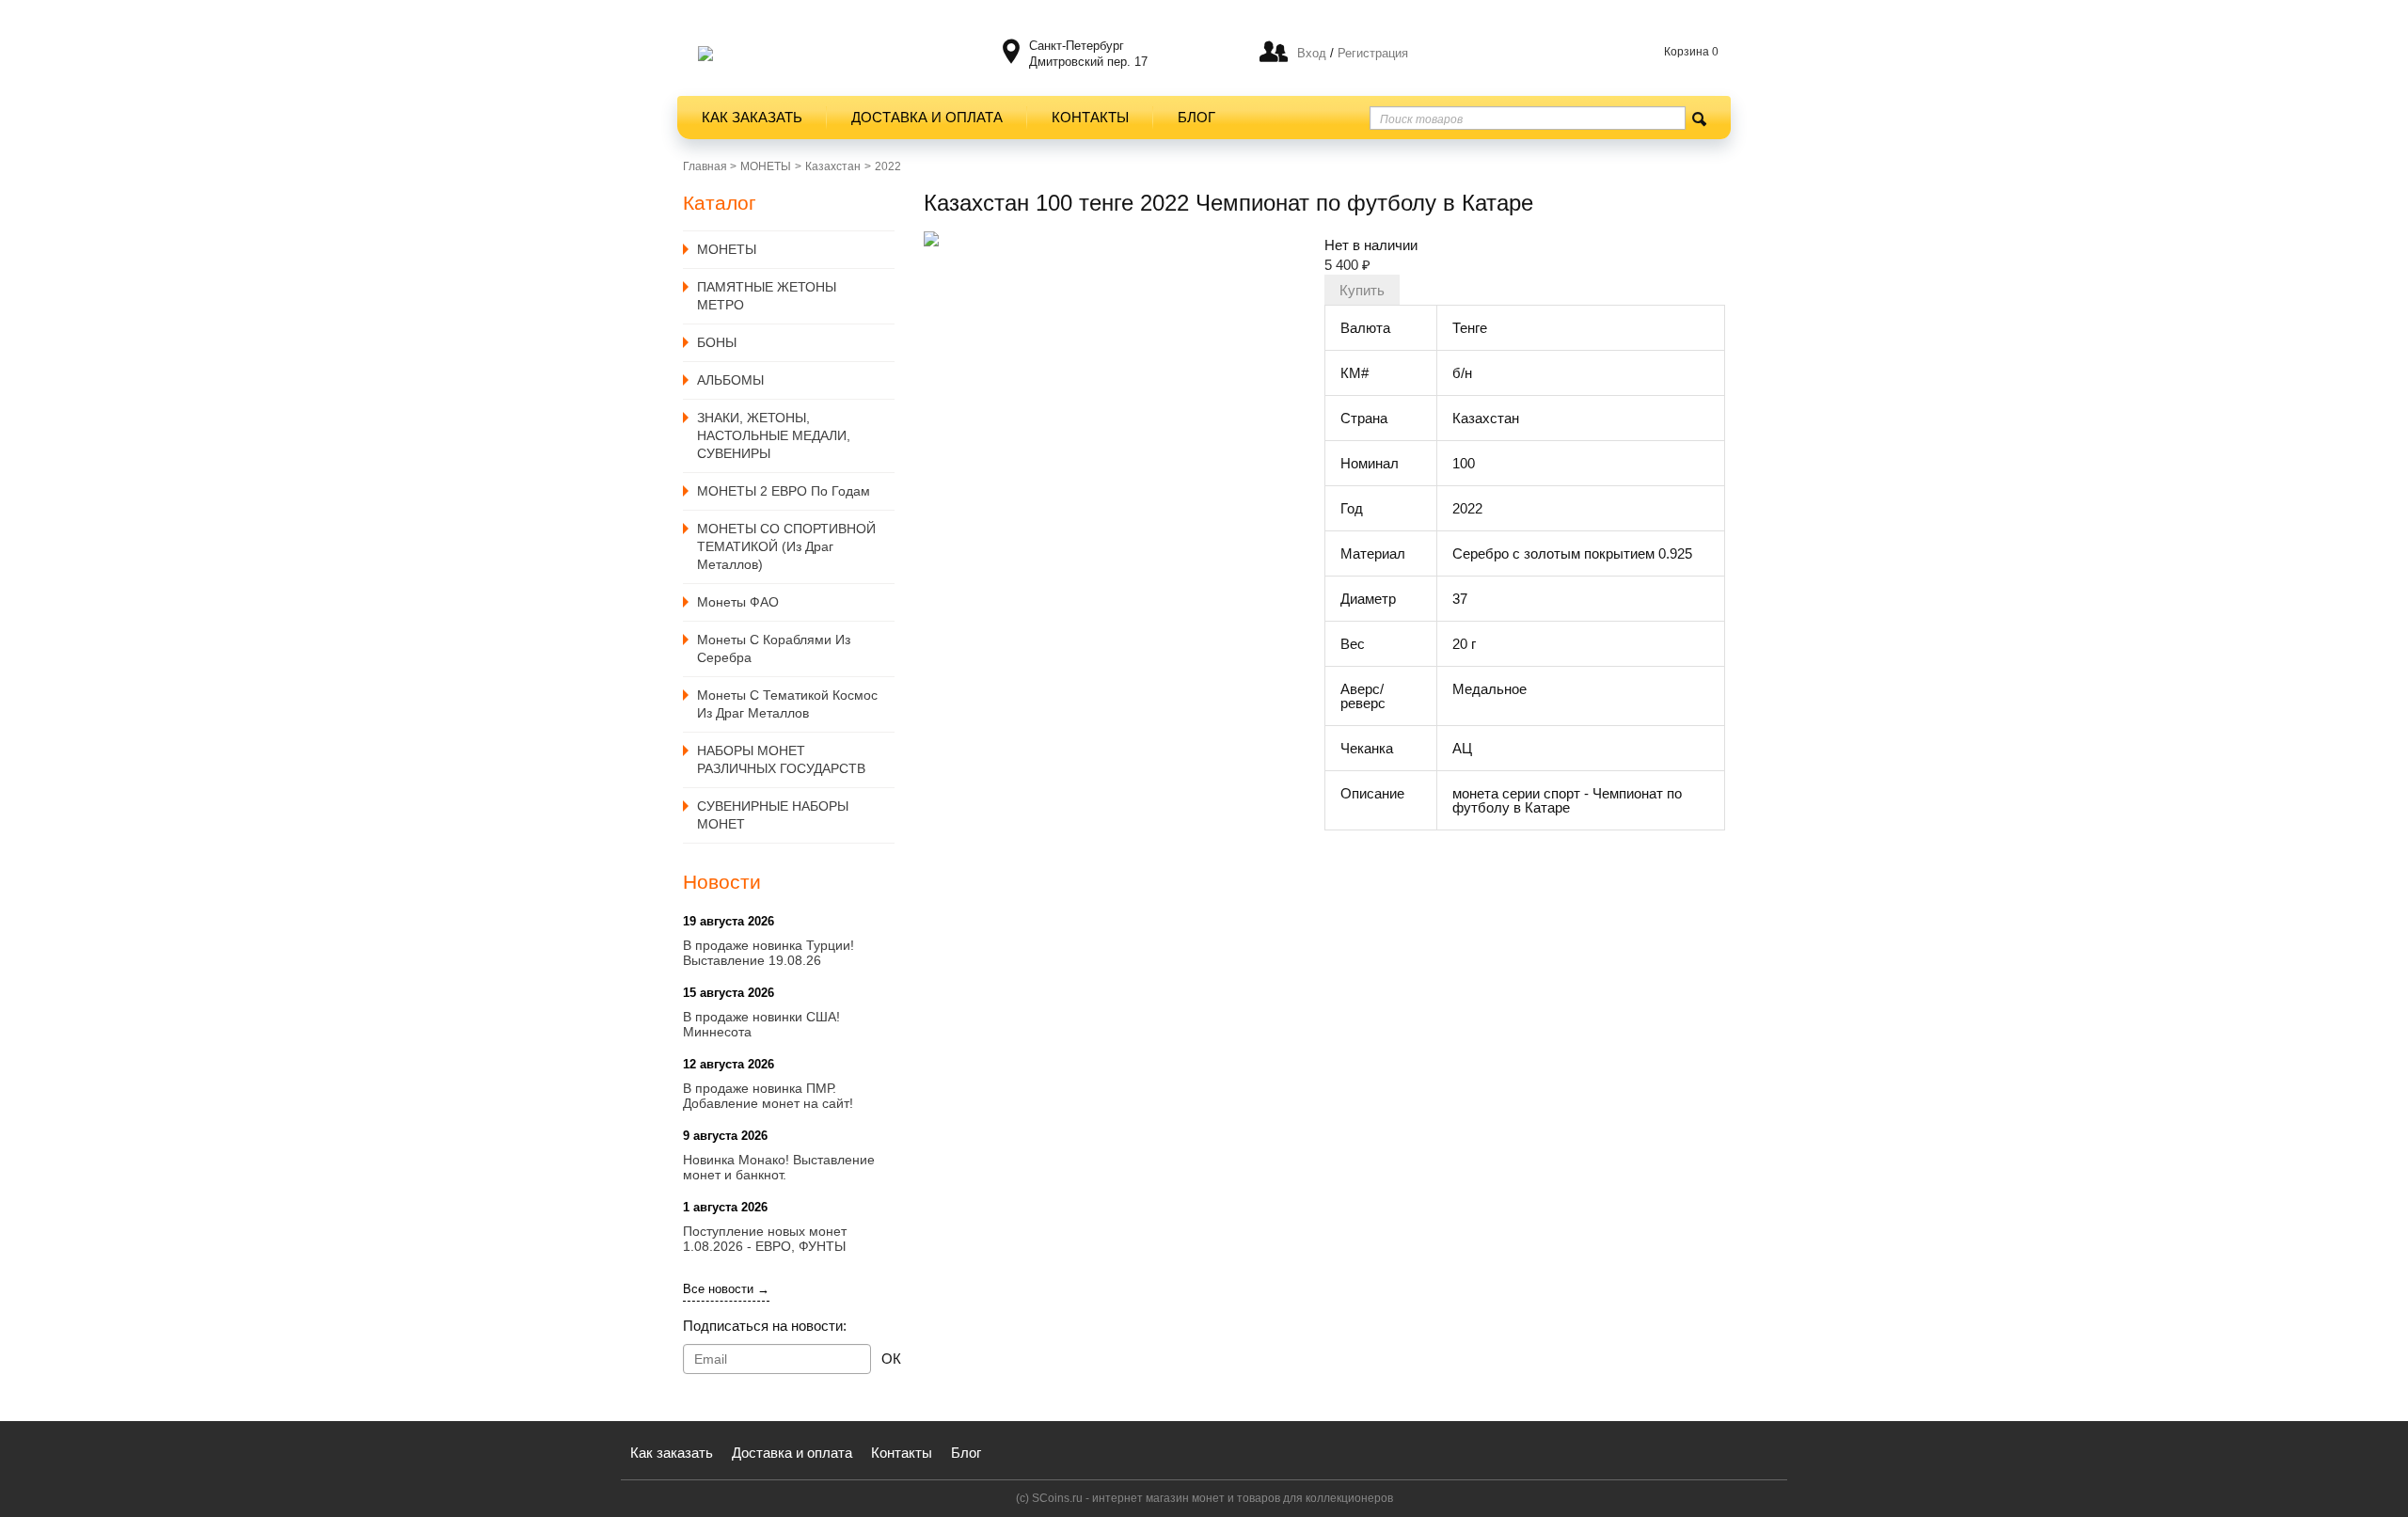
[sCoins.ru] (705, 54)
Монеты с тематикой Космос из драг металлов (787, 704)
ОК (891, 1359)
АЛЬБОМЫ (730, 380)
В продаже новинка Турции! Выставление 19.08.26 (768, 953)
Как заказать (752, 117)
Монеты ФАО (738, 602)
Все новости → (726, 1289)
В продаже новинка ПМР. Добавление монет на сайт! (768, 1096)
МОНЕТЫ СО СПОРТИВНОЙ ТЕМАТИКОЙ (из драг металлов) (786, 546)
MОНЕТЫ (766, 166)
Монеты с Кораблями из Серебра (774, 648)
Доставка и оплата (927, 117)
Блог (1196, 117)
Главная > (710, 166)
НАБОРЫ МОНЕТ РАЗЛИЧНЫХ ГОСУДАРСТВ (781, 759)
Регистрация (1371, 53)
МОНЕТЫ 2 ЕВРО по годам (784, 491)
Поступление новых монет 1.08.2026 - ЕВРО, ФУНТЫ (765, 1239)
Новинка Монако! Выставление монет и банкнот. (779, 1167)
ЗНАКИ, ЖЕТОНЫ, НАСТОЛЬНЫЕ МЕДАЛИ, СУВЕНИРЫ (774, 435)
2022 (888, 166)
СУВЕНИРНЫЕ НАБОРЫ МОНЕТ (773, 815)
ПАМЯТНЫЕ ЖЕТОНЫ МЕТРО (767, 296)
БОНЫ (717, 342)
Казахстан (833, 166)
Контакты (1090, 117)
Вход (1312, 53)
